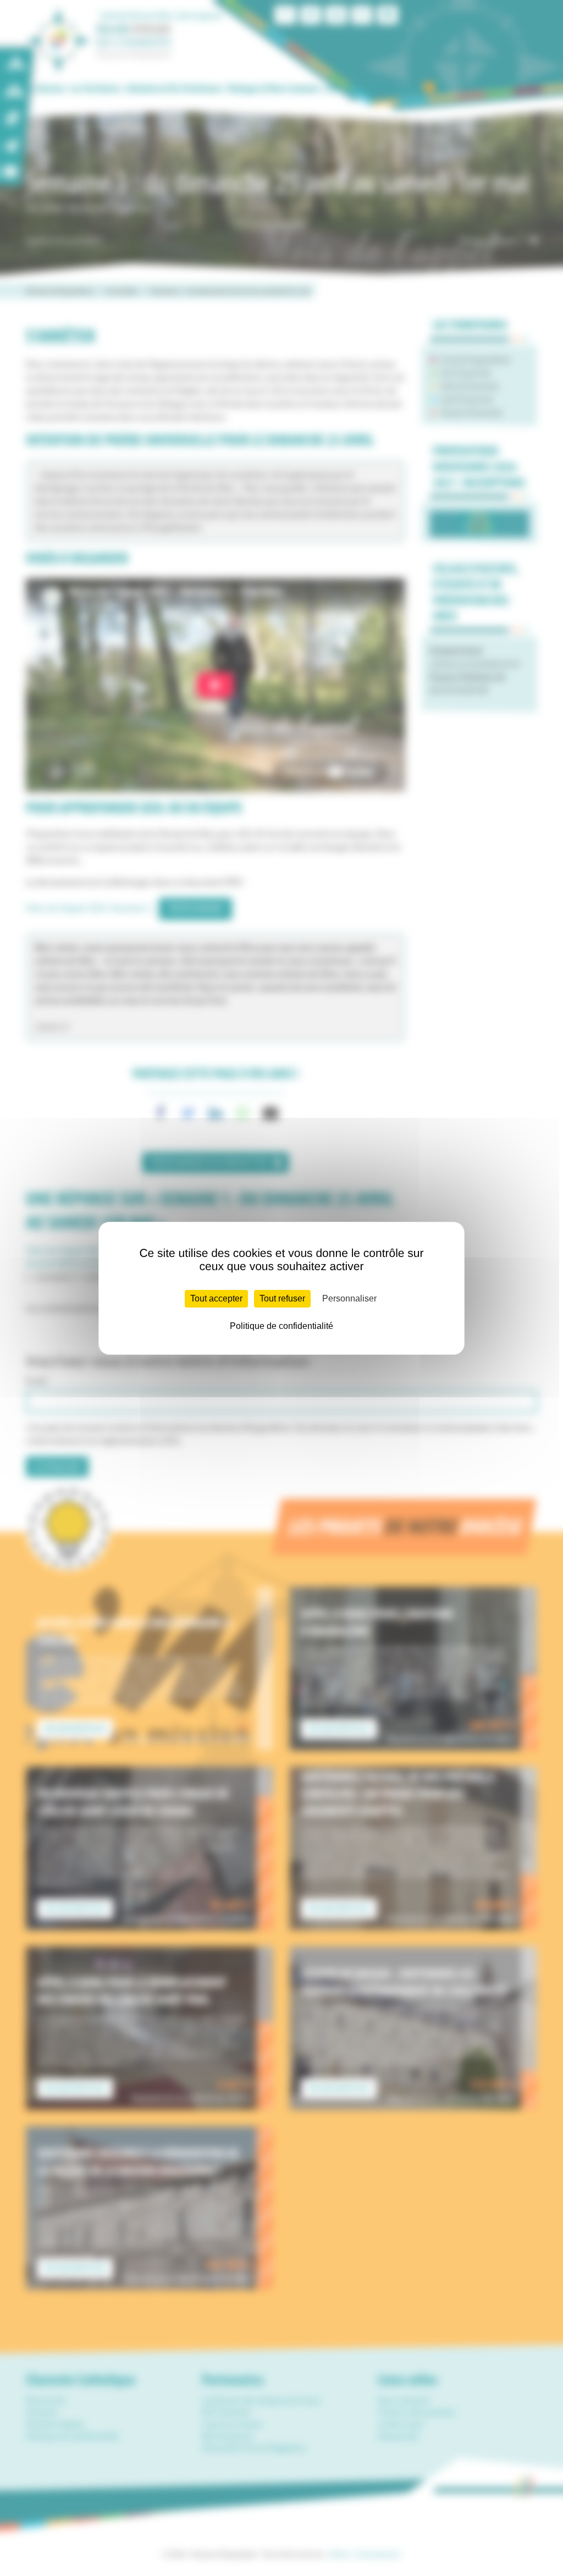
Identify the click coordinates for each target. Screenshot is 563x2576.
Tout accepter (216, 1298)
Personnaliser (349, 1298)
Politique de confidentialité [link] (281, 1326)
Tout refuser (282, 1298)
